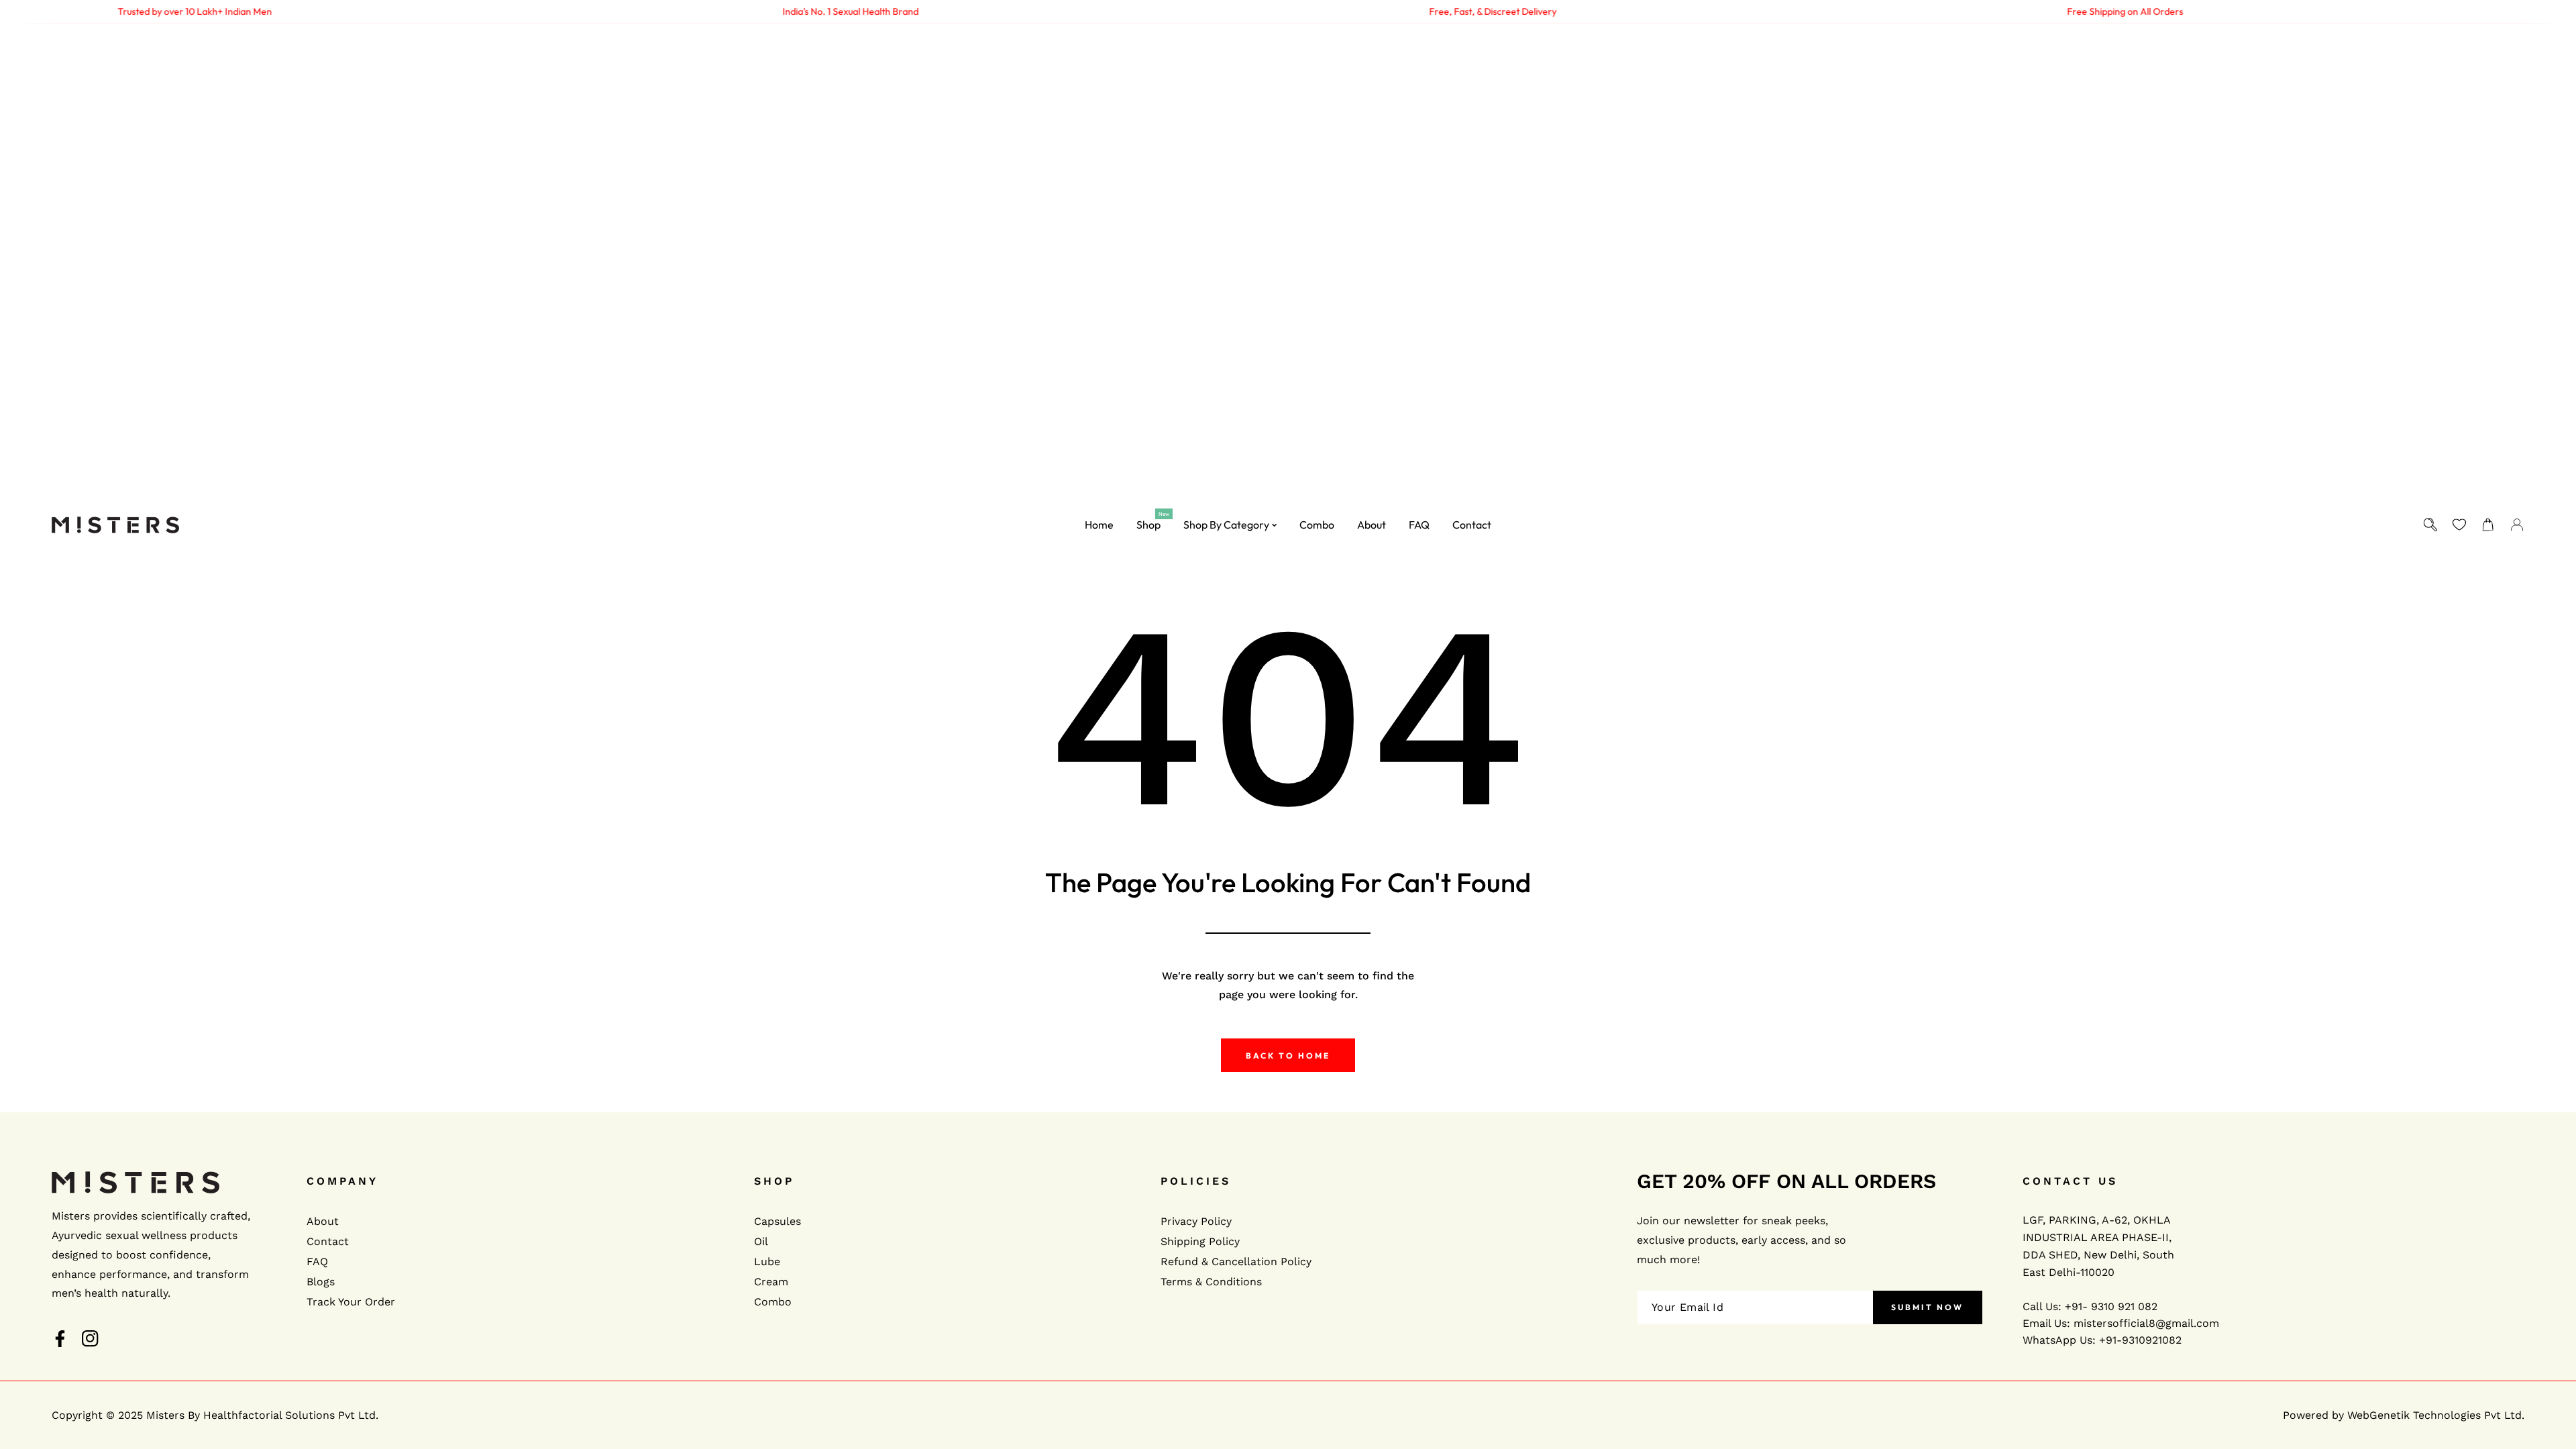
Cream (771, 1282)
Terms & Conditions (1211, 1282)
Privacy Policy (1196, 1221)
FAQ (317, 1262)
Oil (761, 1241)
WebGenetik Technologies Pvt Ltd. (2436, 1415)
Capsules (777, 1221)
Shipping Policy (1200, 1241)
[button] (2488, 525)
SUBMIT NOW (1927, 1307)
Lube (767, 1262)
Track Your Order (351, 1302)
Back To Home (1288, 1056)
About (323, 1221)
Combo (773, 1302)
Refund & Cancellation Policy (1236, 1262)
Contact (328, 1241)
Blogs (321, 1282)
